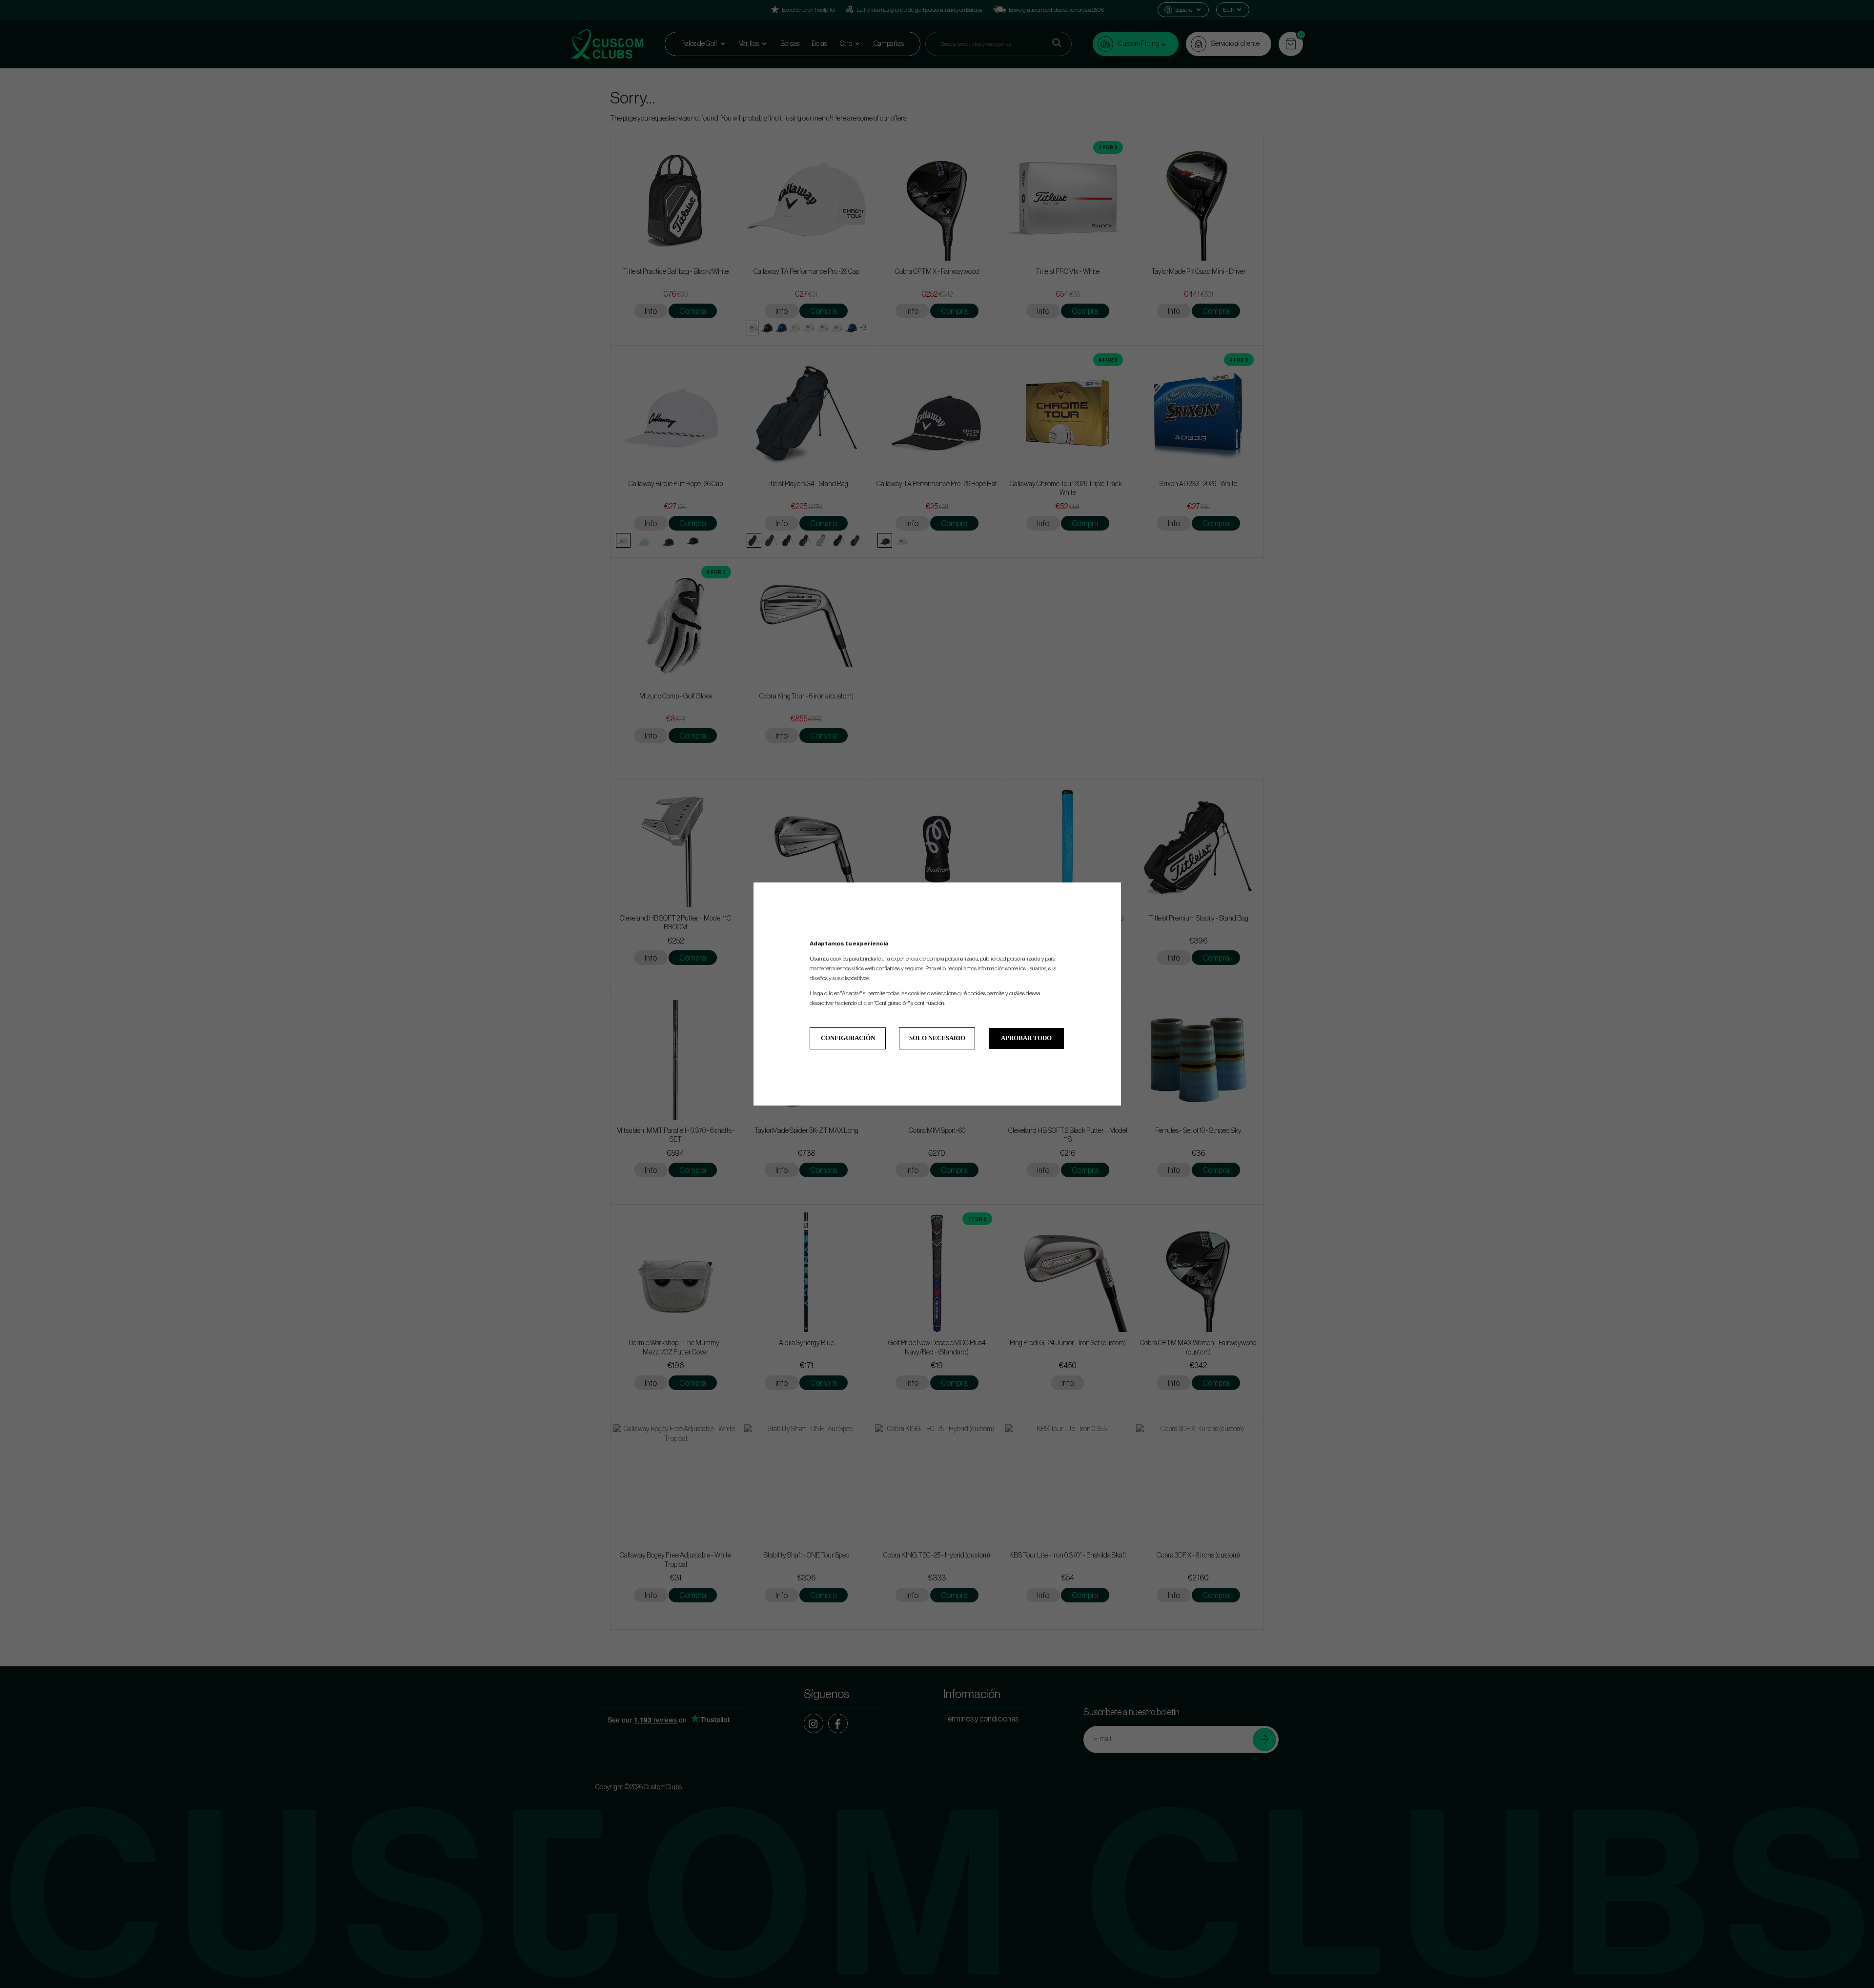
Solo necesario (937, 1038)
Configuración (848, 1038)
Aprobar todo (1026, 1038)
